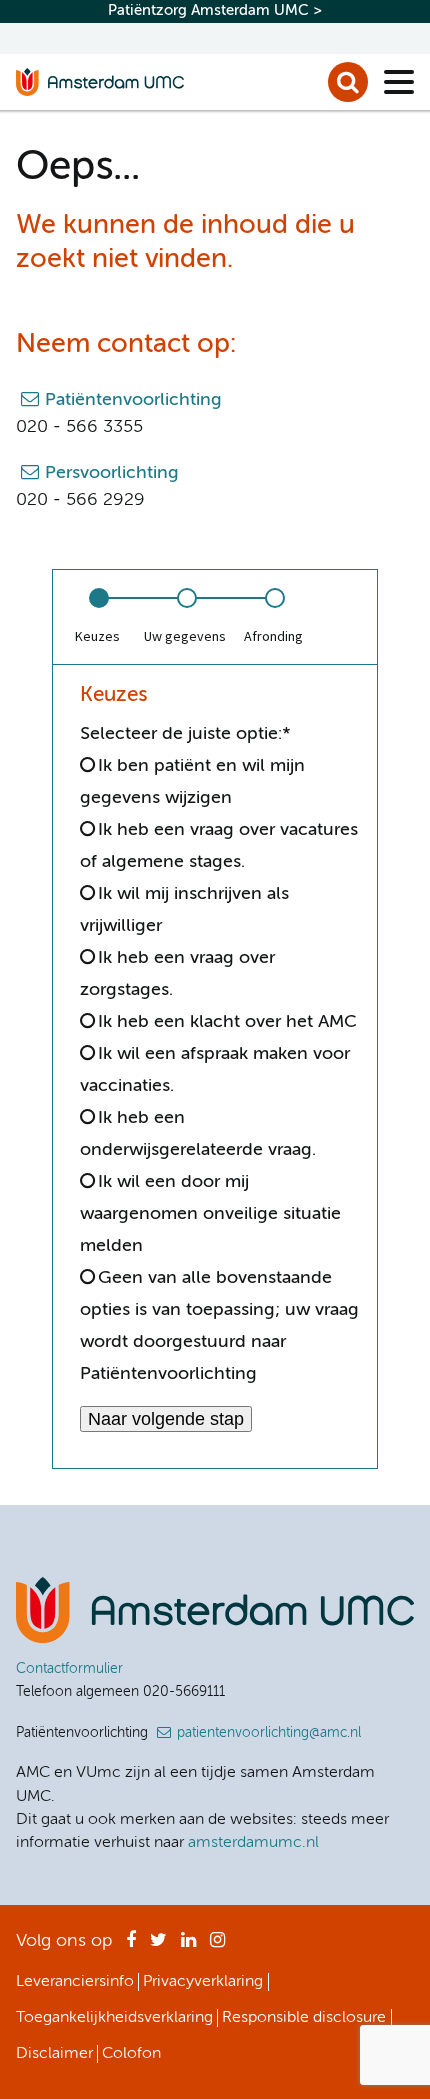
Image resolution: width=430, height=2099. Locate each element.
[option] (97, 617)
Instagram (217, 1946)
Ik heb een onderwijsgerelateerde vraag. (198, 1134)
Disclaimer (54, 2054)
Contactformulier (69, 1669)
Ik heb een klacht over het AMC (227, 1022)
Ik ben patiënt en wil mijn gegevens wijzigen (192, 782)
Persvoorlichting (112, 473)
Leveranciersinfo (75, 1982)
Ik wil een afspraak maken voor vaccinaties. (215, 1070)
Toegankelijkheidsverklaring (114, 2018)
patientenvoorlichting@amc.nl (269, 1733)
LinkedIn (188, 1946)
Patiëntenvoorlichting (133, 400)
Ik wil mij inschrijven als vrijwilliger (184, 910)
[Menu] (399, 82)
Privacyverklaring (203, 1982)
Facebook (131, 1946)
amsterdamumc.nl (253, 1843)
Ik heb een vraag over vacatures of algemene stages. (219, 846)
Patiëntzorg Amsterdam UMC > (215, 10)
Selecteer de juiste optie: (185, 734)
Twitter (158, 1946)
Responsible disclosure (304, 2018)
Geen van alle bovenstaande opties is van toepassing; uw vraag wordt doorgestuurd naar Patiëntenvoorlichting (219, 1326)
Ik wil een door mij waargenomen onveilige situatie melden (210, 1214)
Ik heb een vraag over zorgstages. (177, 974)
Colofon (131, 2054)
